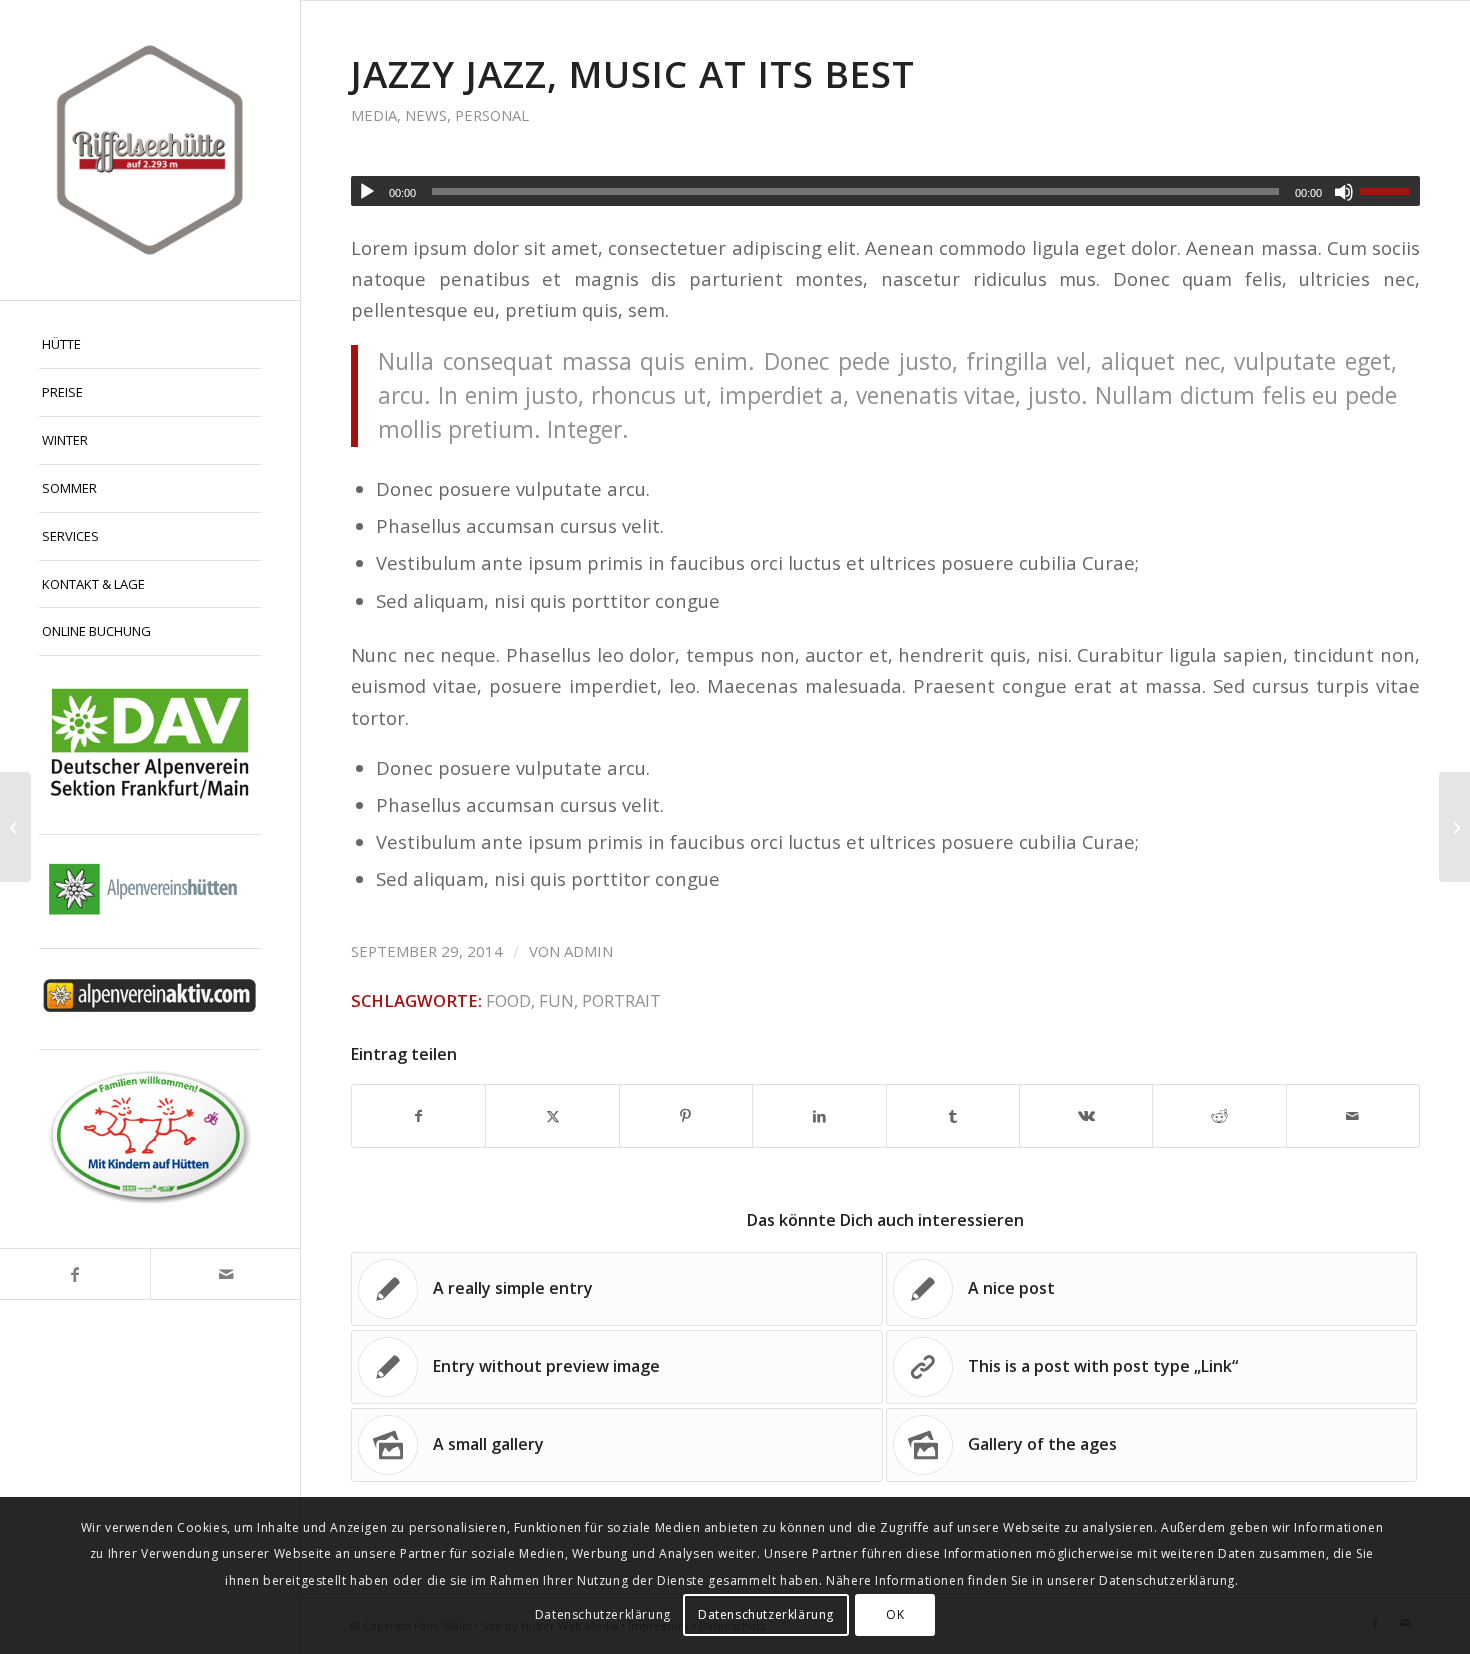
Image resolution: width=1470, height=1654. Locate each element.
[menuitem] (150, 345)
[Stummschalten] (1344, 192)
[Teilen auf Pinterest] (686, 1116)
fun (556, 1000)
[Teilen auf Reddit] (1219, 1116)
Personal (492, 115)
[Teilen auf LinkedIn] (819, 1116)
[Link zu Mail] (225, 1274)
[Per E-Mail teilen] (1353, 1116)
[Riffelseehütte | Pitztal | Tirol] (150, 150)
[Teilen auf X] (552, 1116)
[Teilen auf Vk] (1086, 1116)
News (426, 115)
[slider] (1390, 191)
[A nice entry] (15, 827)
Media (374, 115)
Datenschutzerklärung (603, 1614)
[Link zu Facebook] (75, 1274)
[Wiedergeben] (367, 192)
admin (588, 951)
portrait (621, 1000)
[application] (885, 191)
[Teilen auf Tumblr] (953, 1116)
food (508, 1000)
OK (895, 1614)
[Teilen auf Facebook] (418, 1116)
